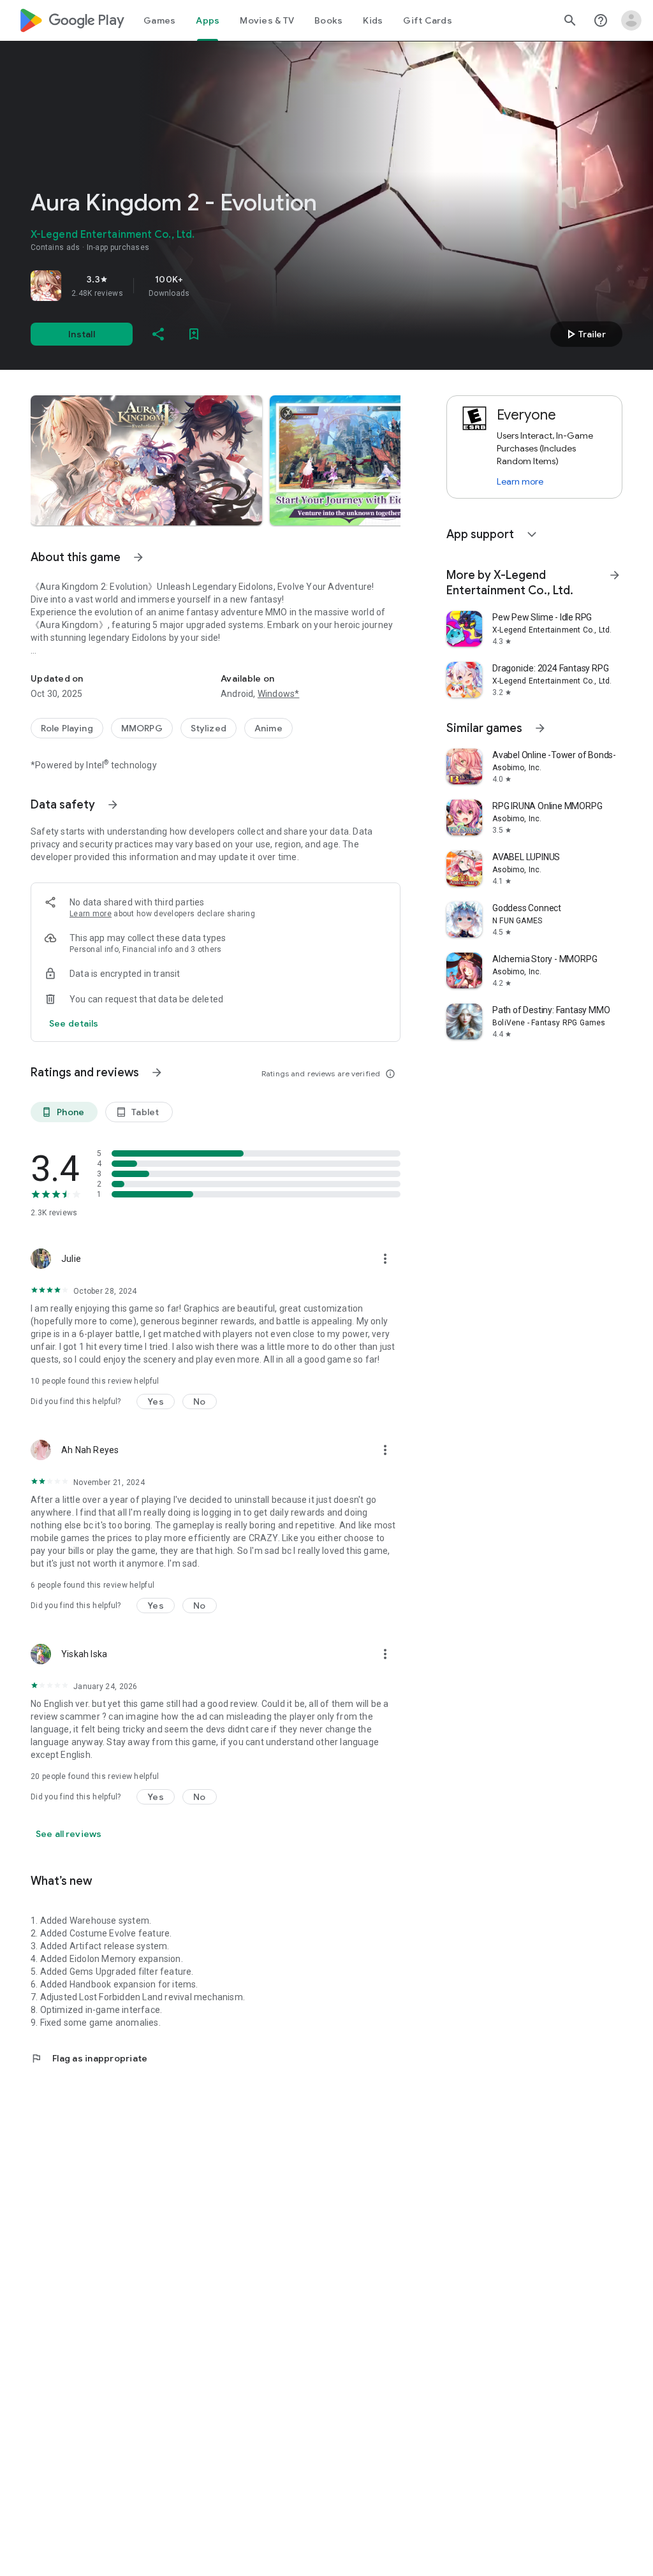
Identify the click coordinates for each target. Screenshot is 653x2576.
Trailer (584, 334)
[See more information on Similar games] (540, 728)
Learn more (91, 914)
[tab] (159, 20)
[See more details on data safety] (74, 1023)
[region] (209, 286)
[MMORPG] (142, 728)
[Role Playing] (67, 728)
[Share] (158, 334)
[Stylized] (209, 728)
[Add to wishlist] (194, 334)
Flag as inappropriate (89, 2058)
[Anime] (268, 728)
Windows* (279, 694)
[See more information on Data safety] (113, 805)
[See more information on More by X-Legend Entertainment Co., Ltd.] (615, 575)
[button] (146, 460)
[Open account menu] (631, 20)
